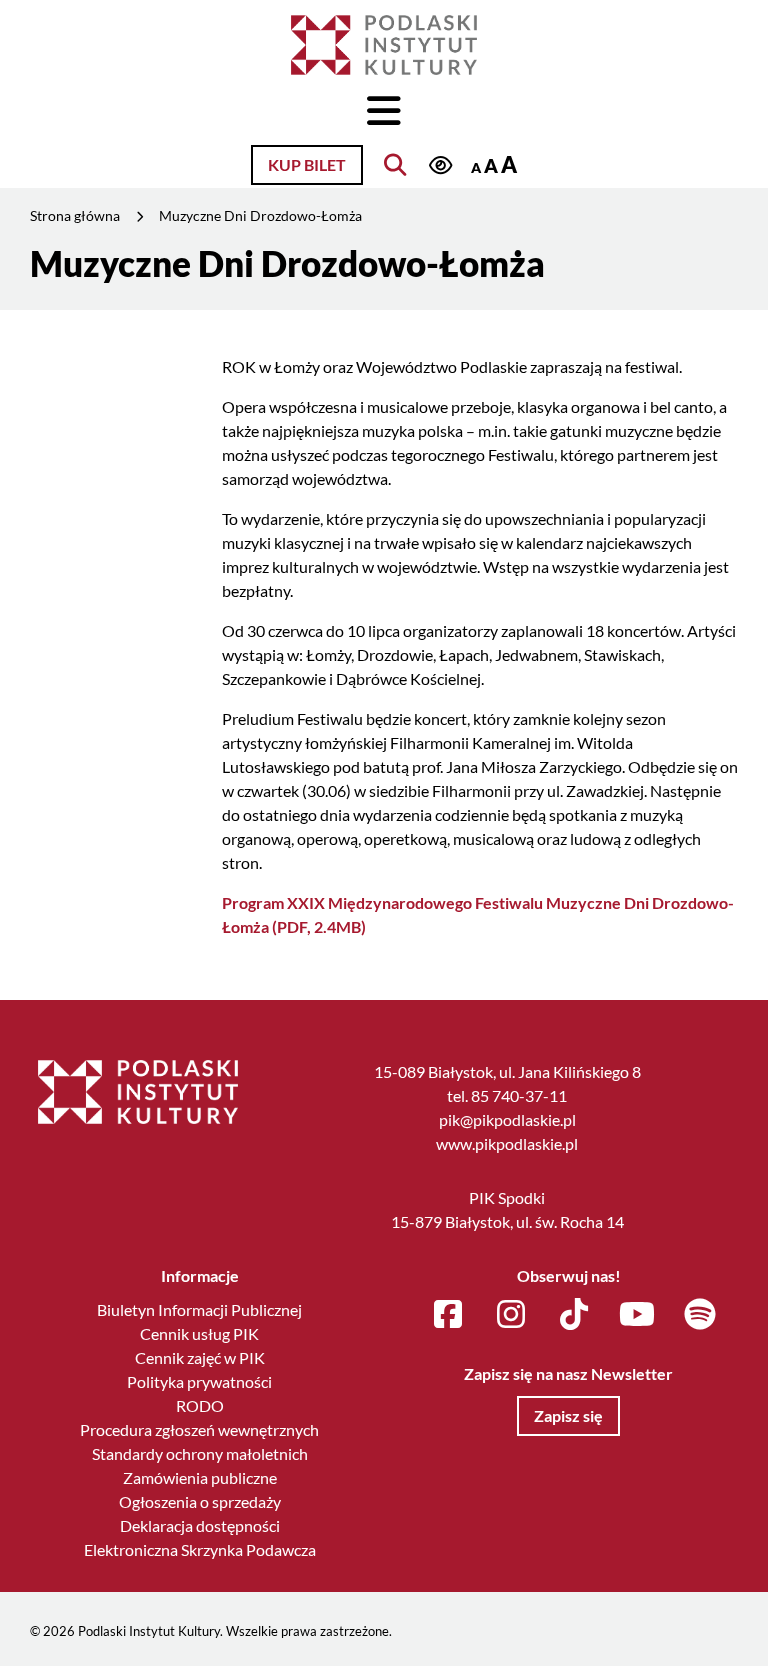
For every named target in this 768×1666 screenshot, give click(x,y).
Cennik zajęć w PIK (200, 1357)
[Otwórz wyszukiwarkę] (395, 165)
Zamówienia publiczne (200, 1477)
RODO (200, 1405)
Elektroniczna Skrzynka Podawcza (200, 1549)
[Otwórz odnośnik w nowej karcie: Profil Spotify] (700, 1315)
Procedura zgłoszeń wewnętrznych (199, 1429)
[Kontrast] (440, 166)
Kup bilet (307, 164)
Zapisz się (568, 1415)
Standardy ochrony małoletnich (200, 1453)
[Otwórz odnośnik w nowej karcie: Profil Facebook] (448, 1315)
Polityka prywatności (199, 1381)
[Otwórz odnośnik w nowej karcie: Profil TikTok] (574, 1315)
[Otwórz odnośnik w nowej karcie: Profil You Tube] (637, 1315)
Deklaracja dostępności (200, 1525)
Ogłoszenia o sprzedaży (200, 1501)
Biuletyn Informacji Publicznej (199, 1309)
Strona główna (75, 215)
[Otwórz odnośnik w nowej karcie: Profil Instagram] (511, 1315)
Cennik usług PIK (199, 1333)
